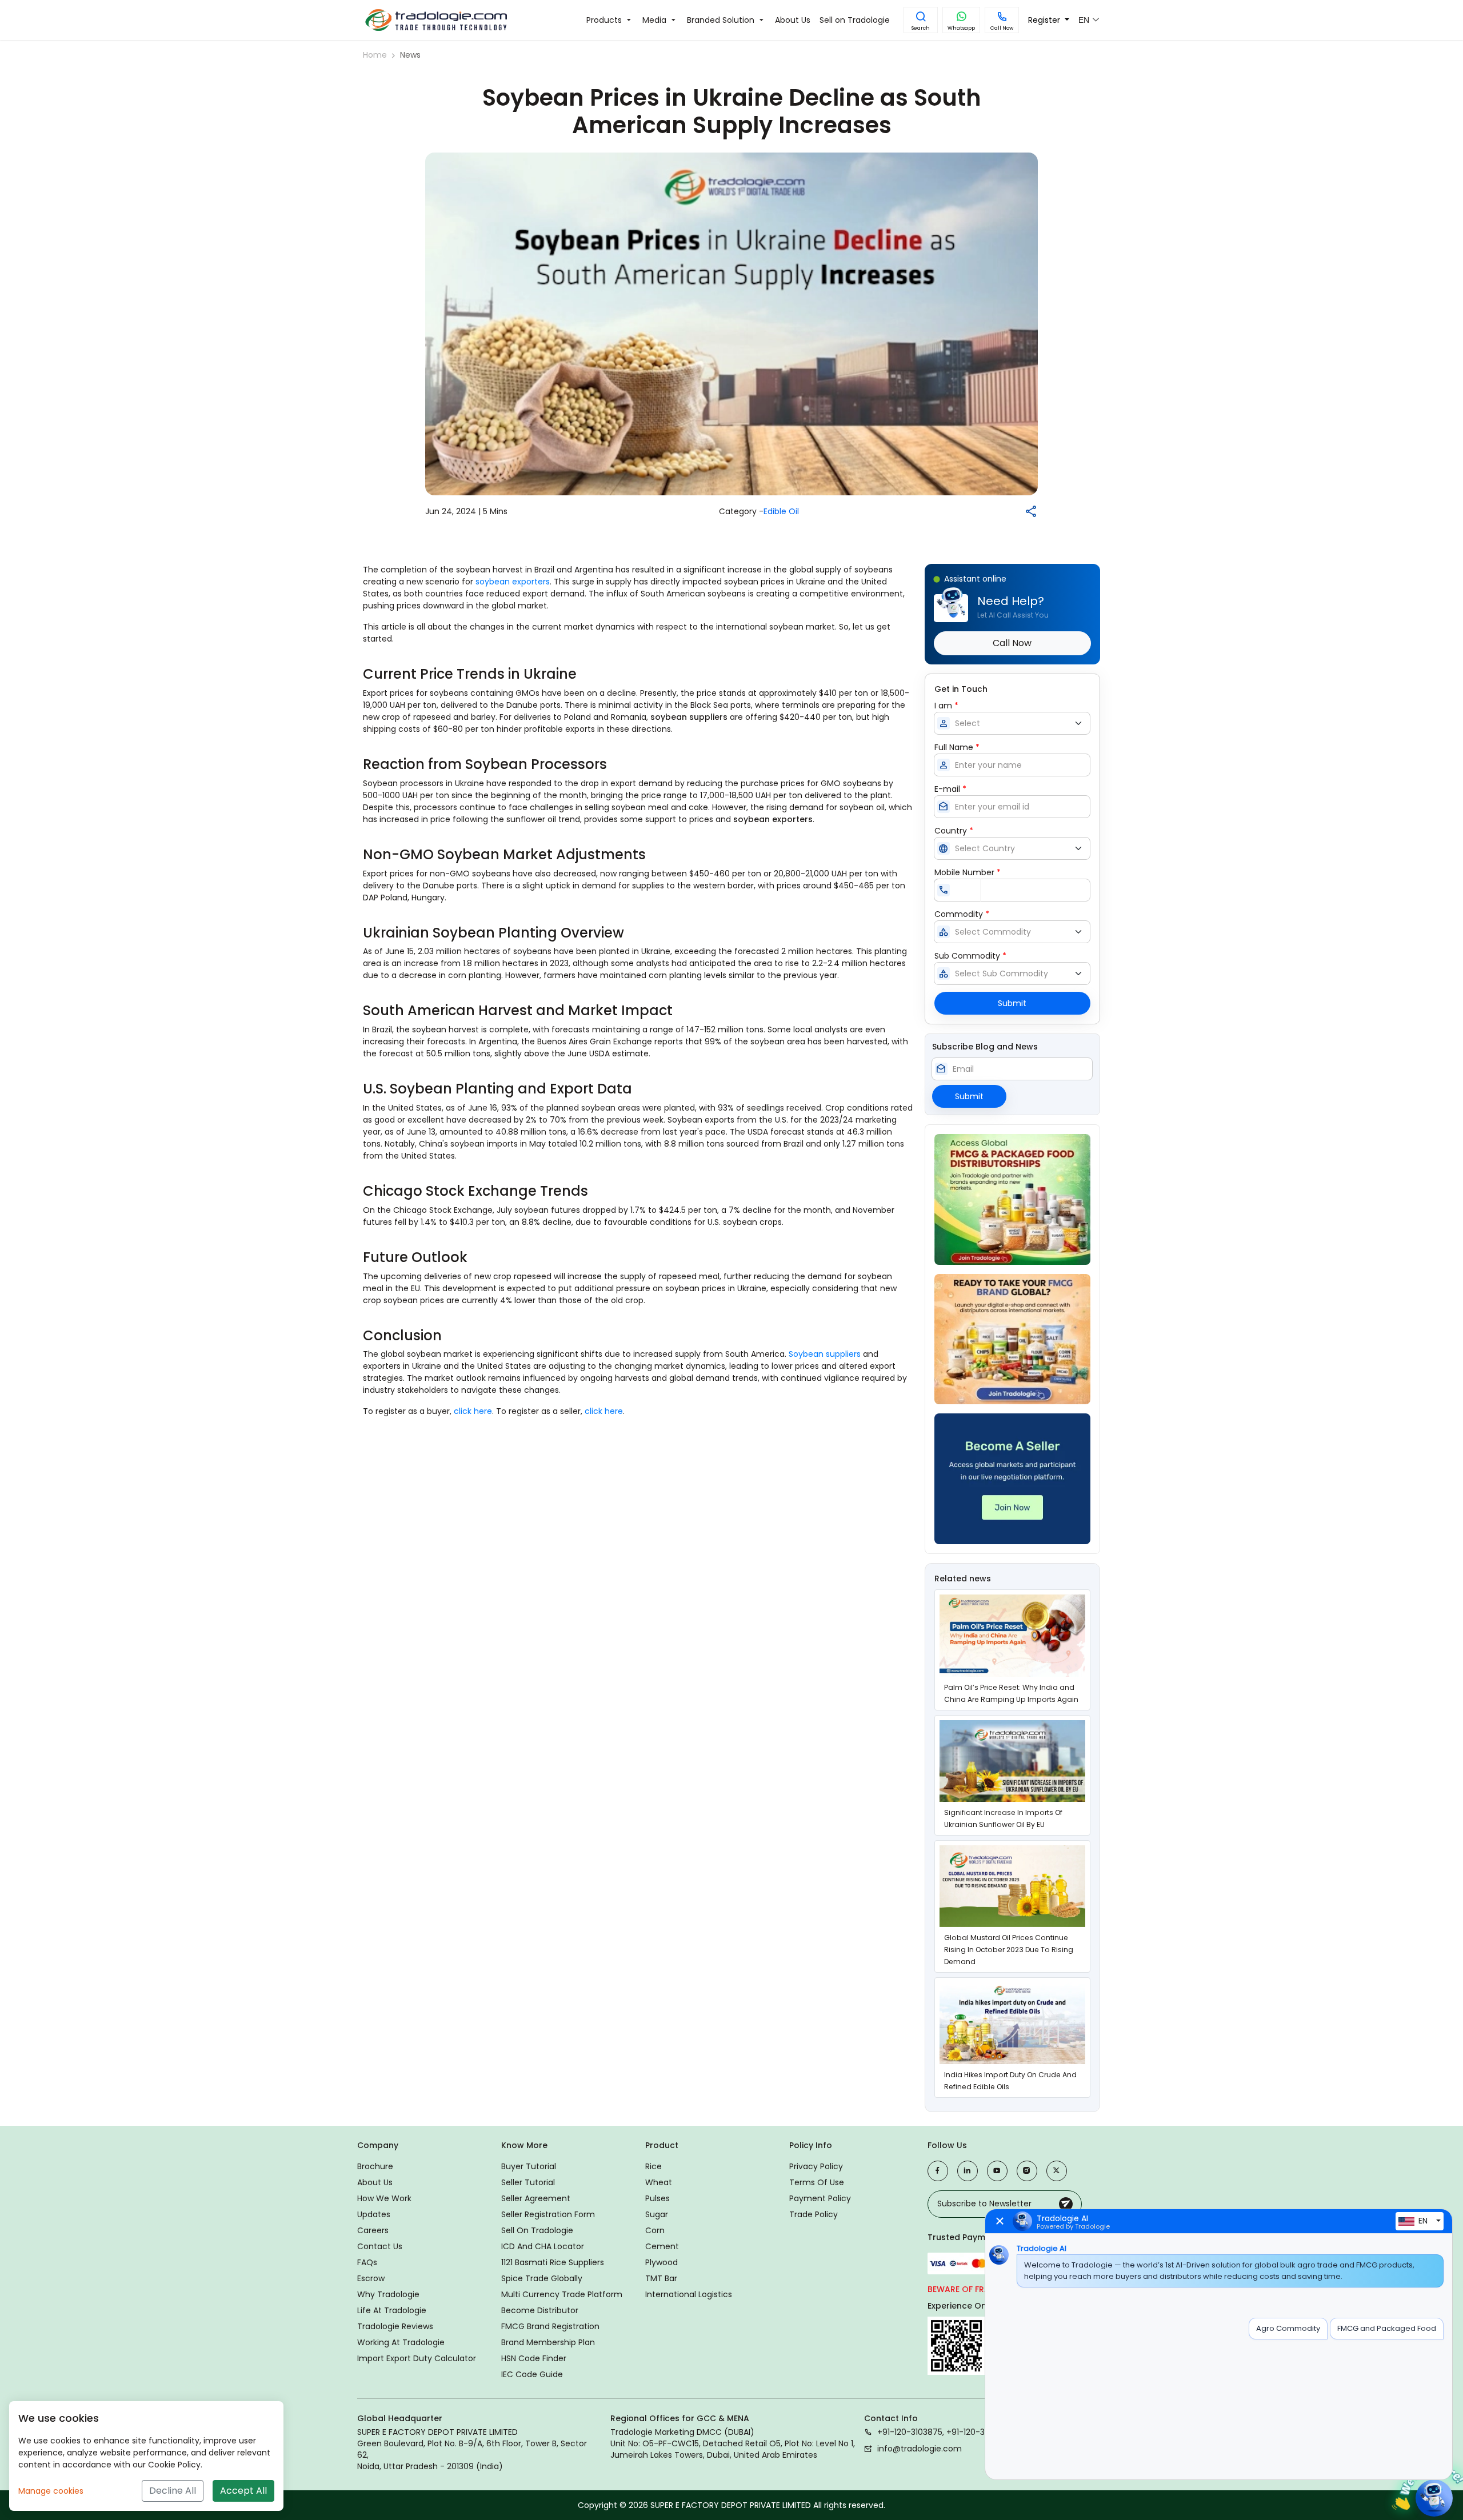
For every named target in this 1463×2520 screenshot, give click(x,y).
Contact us (380, 2246)
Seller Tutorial (528, 2182)
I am (946, 706)
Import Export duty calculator (417, 2358)
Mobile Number (968, 872)
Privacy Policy (816, 2166)
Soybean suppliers (825, 1354)
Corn (655, 2230)
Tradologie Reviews (395, 2326)
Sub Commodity (970, 956)
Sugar (657, 2214)
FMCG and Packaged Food (1387, 2328)
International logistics (689, 2294)
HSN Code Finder (534, 2358)
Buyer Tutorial (529, 2166)
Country (954, 831)
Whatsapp (961, 28)
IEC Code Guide (532, 2374)
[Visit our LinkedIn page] (968, 2171)
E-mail (950, 789)
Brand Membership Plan (548, 2342)
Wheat (659, 2182)
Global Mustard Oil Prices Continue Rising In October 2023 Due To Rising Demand (1009, 1950)
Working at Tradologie (401, 2342)
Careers (373, 2230)
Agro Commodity (1288, 2328)
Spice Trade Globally (542, 2278)
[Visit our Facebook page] (938, 2171)
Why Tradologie (388, 2294)
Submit (1012, 1003)
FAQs (367, 2262)
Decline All (173, 2491)
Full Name (957, 747)
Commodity (962, 914)
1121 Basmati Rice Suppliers (553, 2262)
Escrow (371, 2278)
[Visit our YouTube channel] (997, 2171)
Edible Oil (781, 511)
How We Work (384, 2198)
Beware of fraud (964, 2289)
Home (375, 55)
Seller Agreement (536, 2198)
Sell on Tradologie (537, 2230)
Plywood (661, 2262)
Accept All (243, 2491)
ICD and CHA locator (543, 2246)
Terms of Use (817, 2182)
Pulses (657, 2198)
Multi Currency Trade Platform (562, 2294)
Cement (662, 2246)
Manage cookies (51, 2491)
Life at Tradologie (392, 2310)
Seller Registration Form (548, 2214)
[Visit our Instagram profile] (1027, 2171)
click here (473, 1411)
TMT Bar (661, 2278)
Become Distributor (540, 2310)
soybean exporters (513, 582)
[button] (921, 20)
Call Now (1002, 28)
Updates (374, 2214)
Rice (653, 2166)
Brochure (375, 2166)
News (410, 55)
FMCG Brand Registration (550, 2326)
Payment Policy (820, 2198)
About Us (375, 2182)
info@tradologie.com (920, 2449)
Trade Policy (814, 2214)
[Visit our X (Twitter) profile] (1057, 2171)
